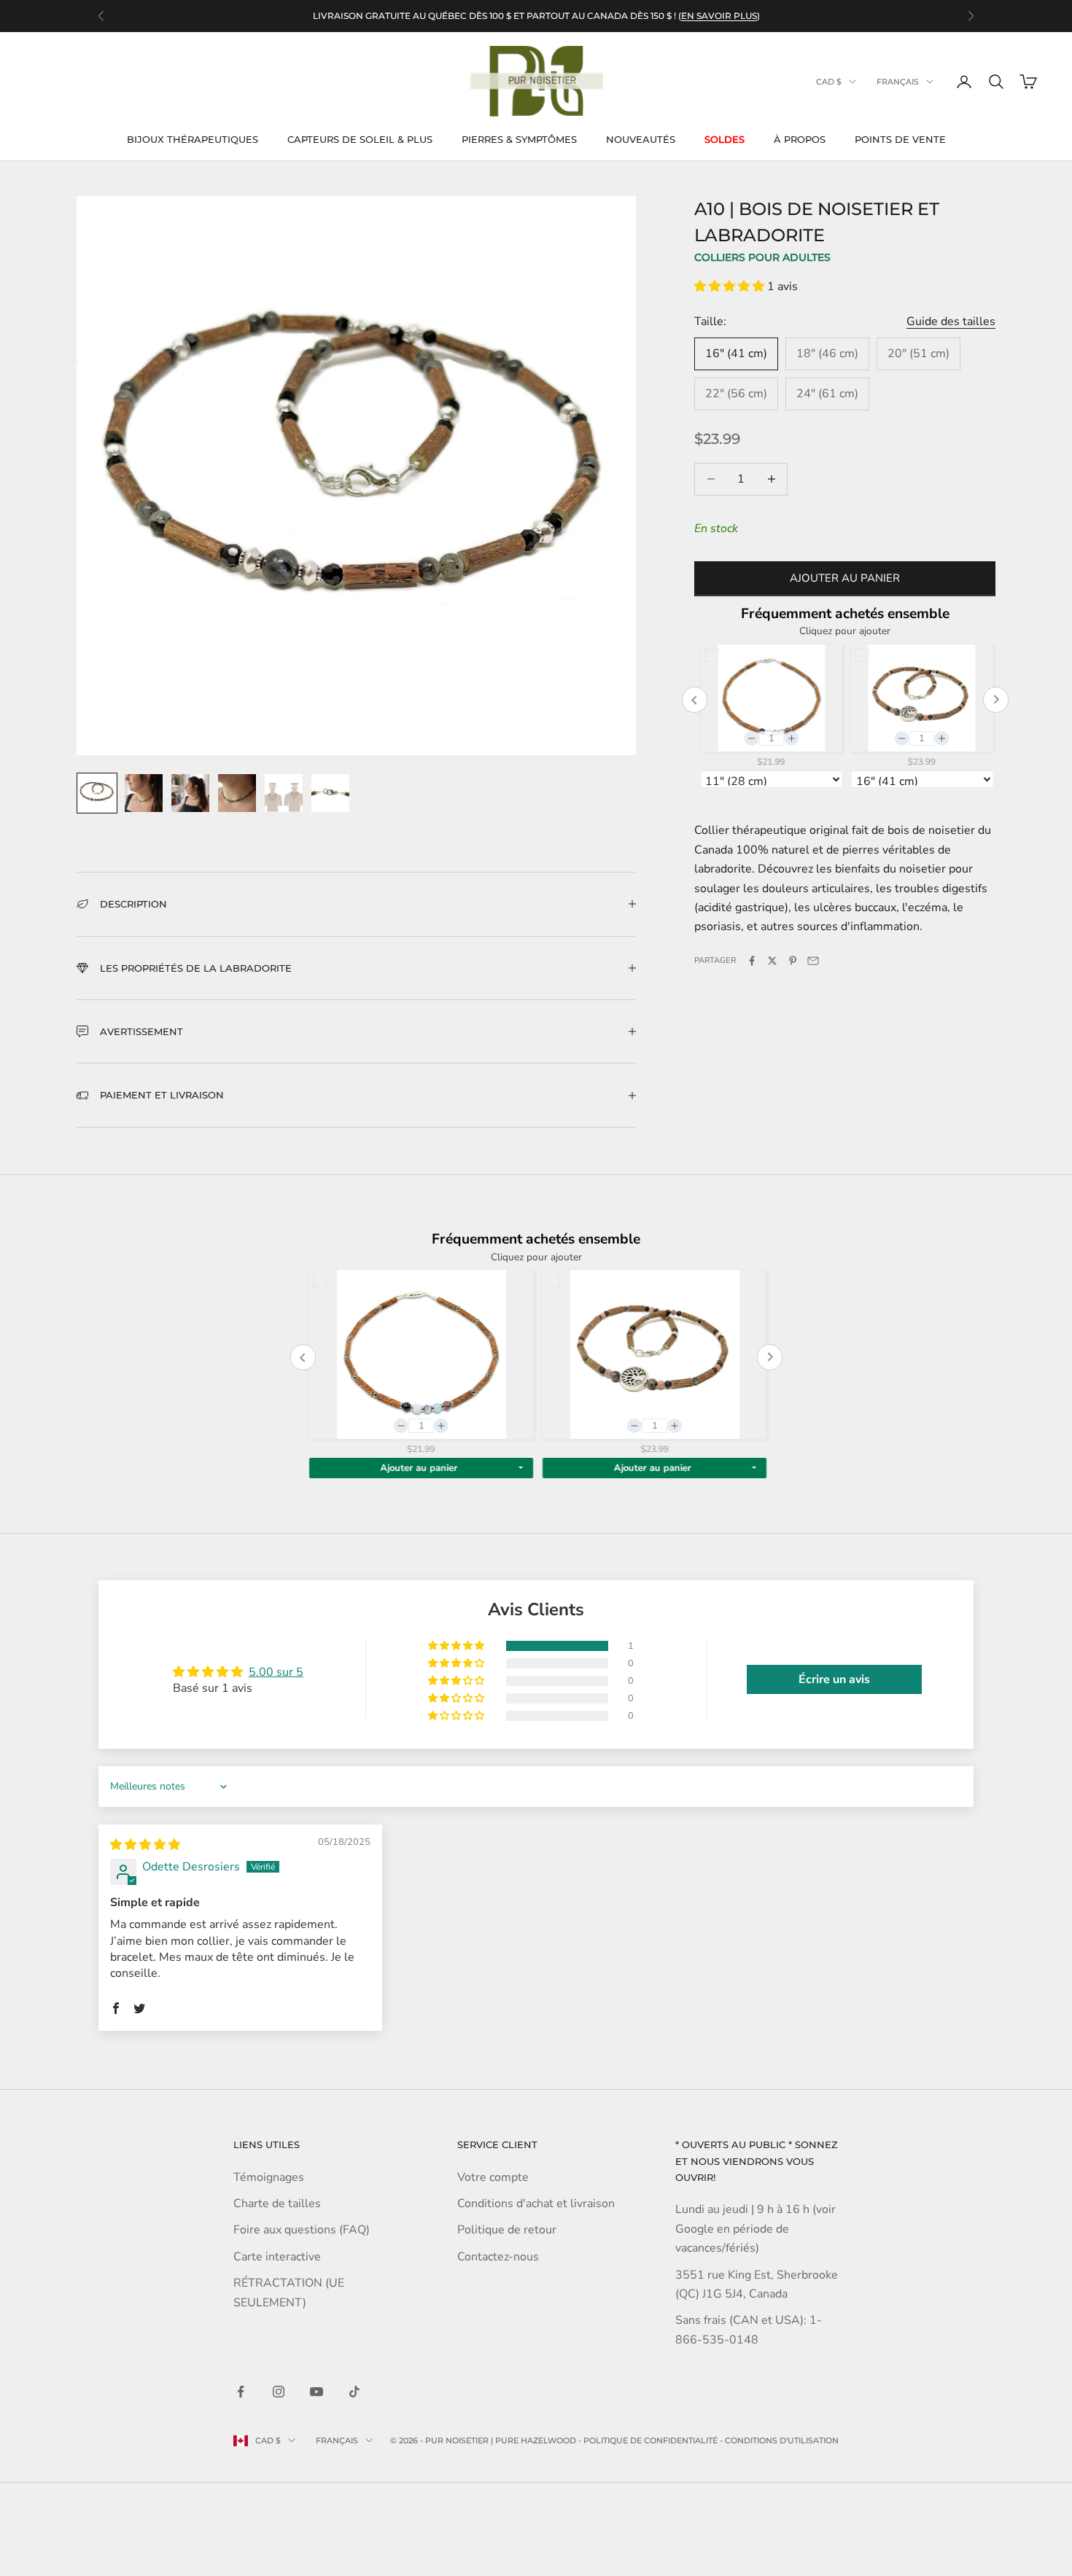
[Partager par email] (813, 961)
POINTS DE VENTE (900, 139)
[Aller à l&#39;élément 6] (330, 793)
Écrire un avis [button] (834, 1679)
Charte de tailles (277, 2204)
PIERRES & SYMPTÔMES (519, 139)
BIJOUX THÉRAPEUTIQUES (193, 139)
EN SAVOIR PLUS (719, 15)
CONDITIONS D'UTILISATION (782, 2440)
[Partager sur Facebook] (752, 961)
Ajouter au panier (845, 579)
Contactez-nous (498, 2257)
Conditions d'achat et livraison (536, 2204)
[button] (731, 286)
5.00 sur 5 (276, 1672)
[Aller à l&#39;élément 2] (144, 793)
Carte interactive (277, 2257)
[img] (145, 1845)
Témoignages (269, 2177)
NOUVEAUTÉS (641, 139)
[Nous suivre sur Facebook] (241, 2392)
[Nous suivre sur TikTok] (354, 2392)
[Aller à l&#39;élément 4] (237, 793)
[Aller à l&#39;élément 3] (190, 793)
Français (898, 82)
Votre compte (493, 2177)
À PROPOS (800, 139)
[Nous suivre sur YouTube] (316, 2392)
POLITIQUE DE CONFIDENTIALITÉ (650, 2440)
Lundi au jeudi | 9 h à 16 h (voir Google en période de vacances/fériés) (756, 2229)
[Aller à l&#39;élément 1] (97, 793)
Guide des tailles (951, 321)
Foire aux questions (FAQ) (302, 2230)
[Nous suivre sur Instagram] (279, 2392)
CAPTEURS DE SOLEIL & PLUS (360, 139)
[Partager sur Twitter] (772, 961)
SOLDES (725, 139)
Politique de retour (507, 2230)
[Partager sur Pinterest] (793, 961)
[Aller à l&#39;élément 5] (284, 793)
